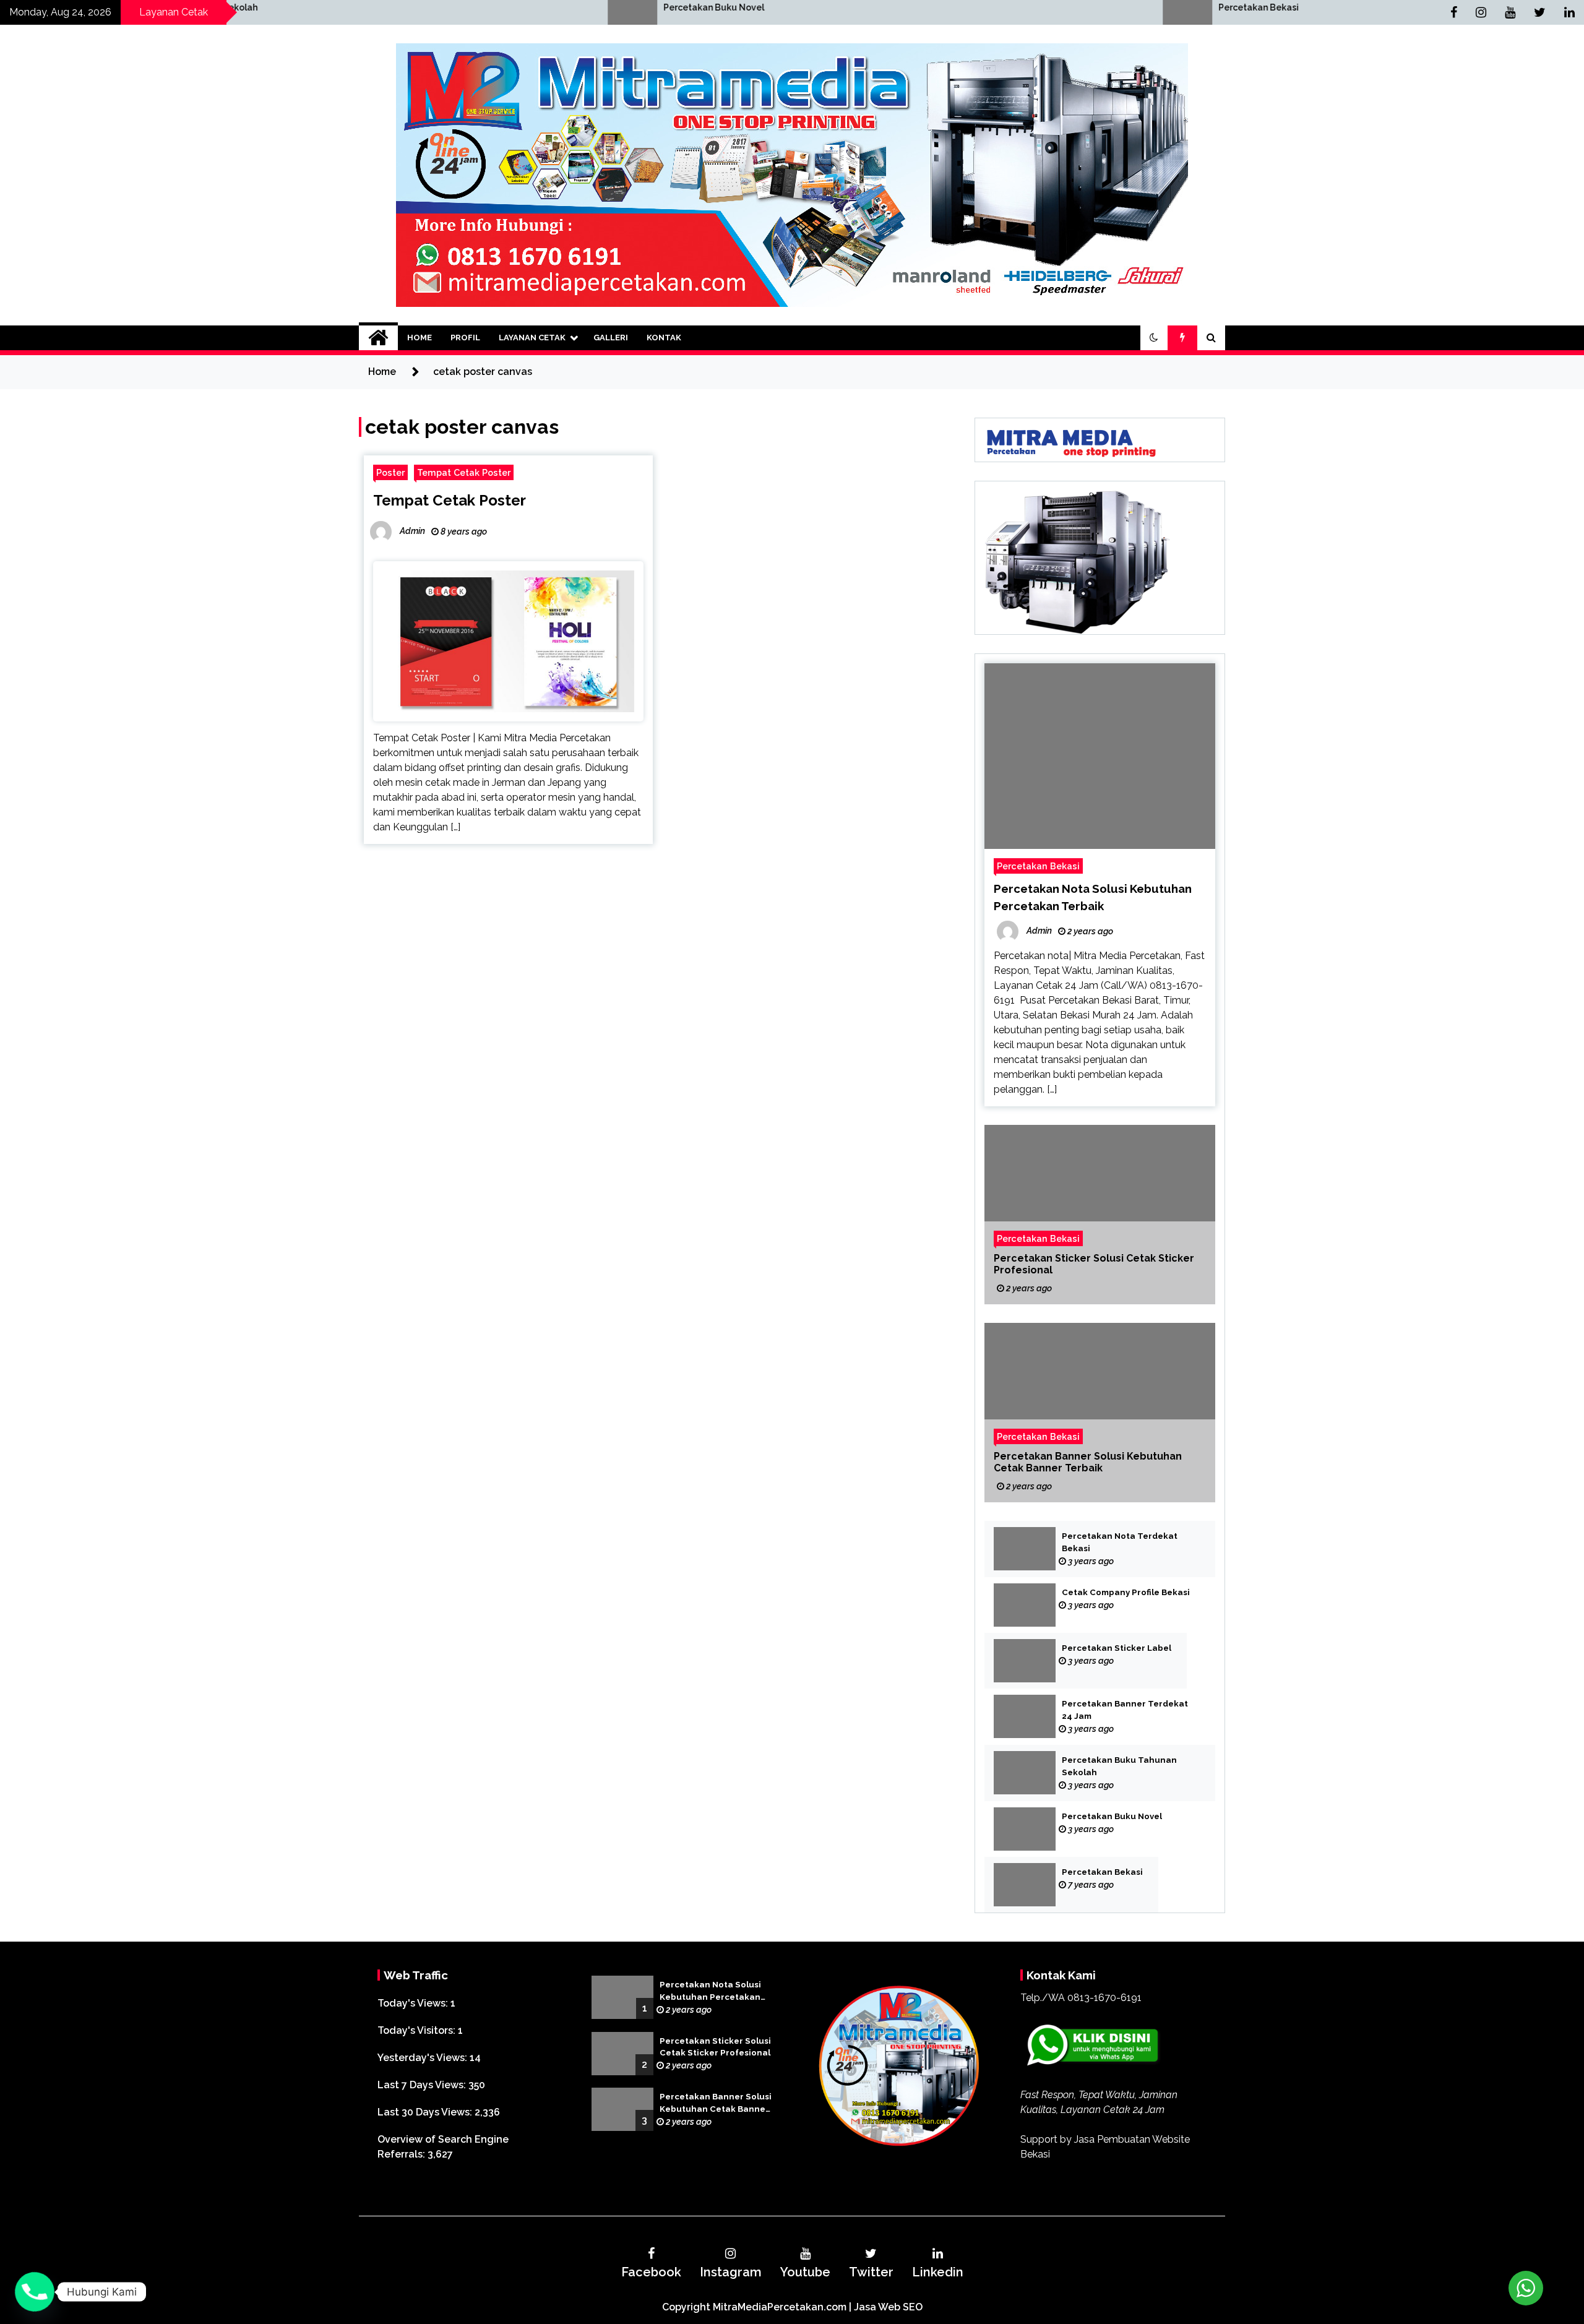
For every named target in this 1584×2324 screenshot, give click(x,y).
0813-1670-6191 (1104, 1998)
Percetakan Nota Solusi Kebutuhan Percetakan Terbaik (710, 1992)
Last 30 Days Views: (426, 2112)
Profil (465, 338)
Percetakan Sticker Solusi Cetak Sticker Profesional (1094, 1264)
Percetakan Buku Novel (394, 7)
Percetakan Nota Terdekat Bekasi (1120, 1542)
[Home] (378, 338)
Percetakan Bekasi (939, 7)
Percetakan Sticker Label (1117, 1648)
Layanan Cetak (532, 338)
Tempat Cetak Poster (464, 472)
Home (420, 338)
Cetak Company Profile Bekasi (1126, 1592)
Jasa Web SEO (888, 2307)
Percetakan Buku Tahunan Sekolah (1119, 1766)
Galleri (611, 338)
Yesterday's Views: (424, 2058)
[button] (1154, 338)
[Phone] (35, 2292)
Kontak (664, 338)
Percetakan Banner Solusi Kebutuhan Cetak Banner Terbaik (1088, 1462)
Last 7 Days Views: (423, 2085)
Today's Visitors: (418, 2030)
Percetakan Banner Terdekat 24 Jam (1125, 1710)
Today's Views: (414, 2003)
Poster (390, 472)
